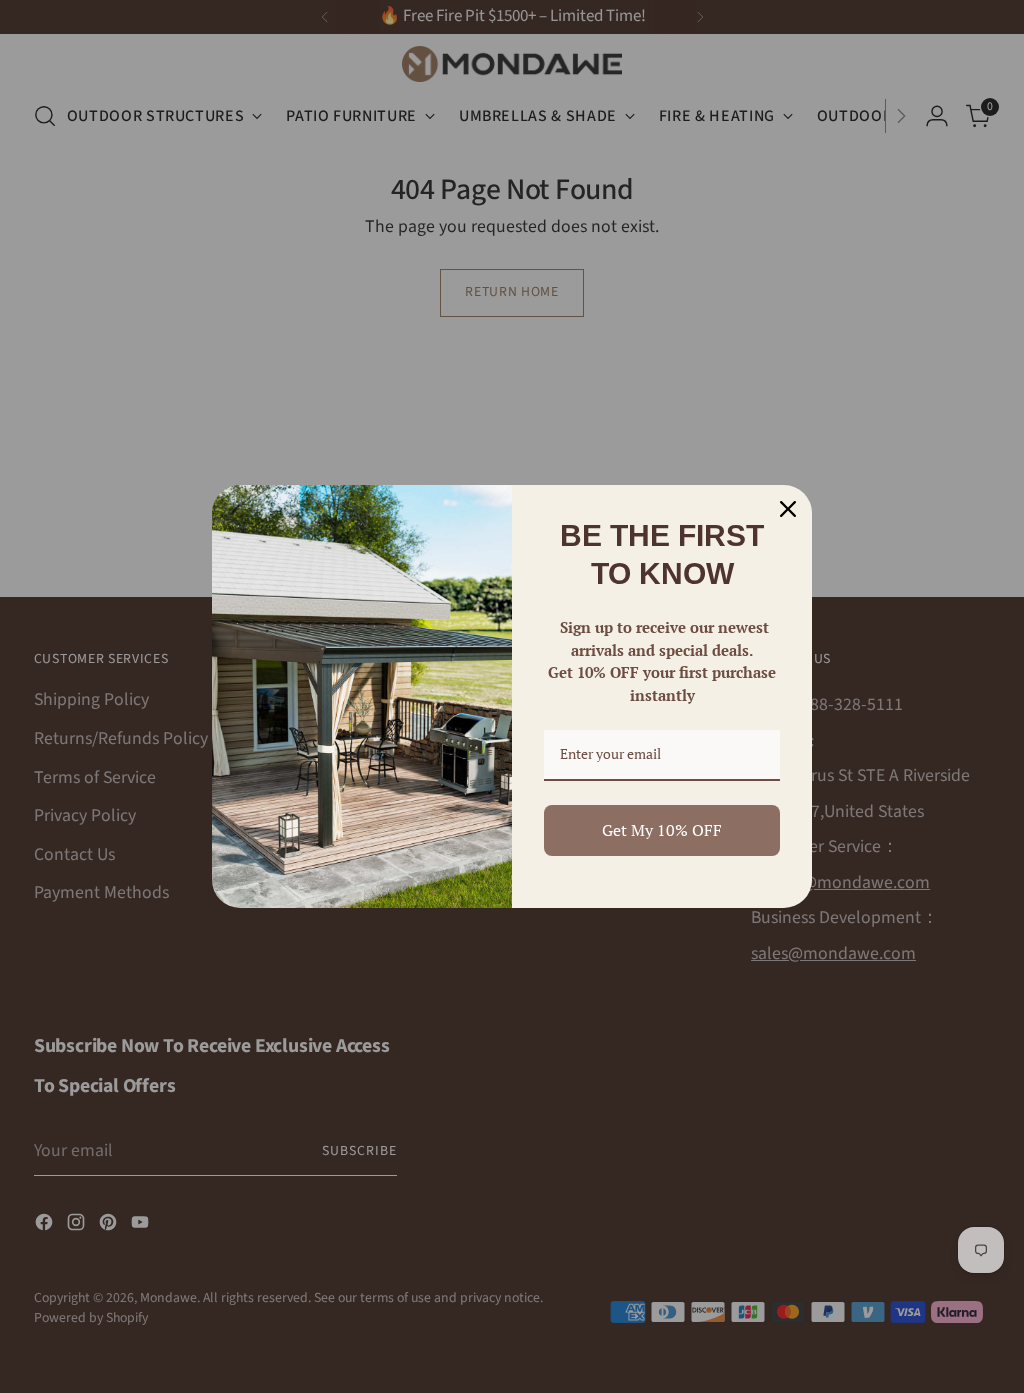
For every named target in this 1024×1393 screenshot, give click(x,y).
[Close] (788, 509)
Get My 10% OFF (662, 830)
